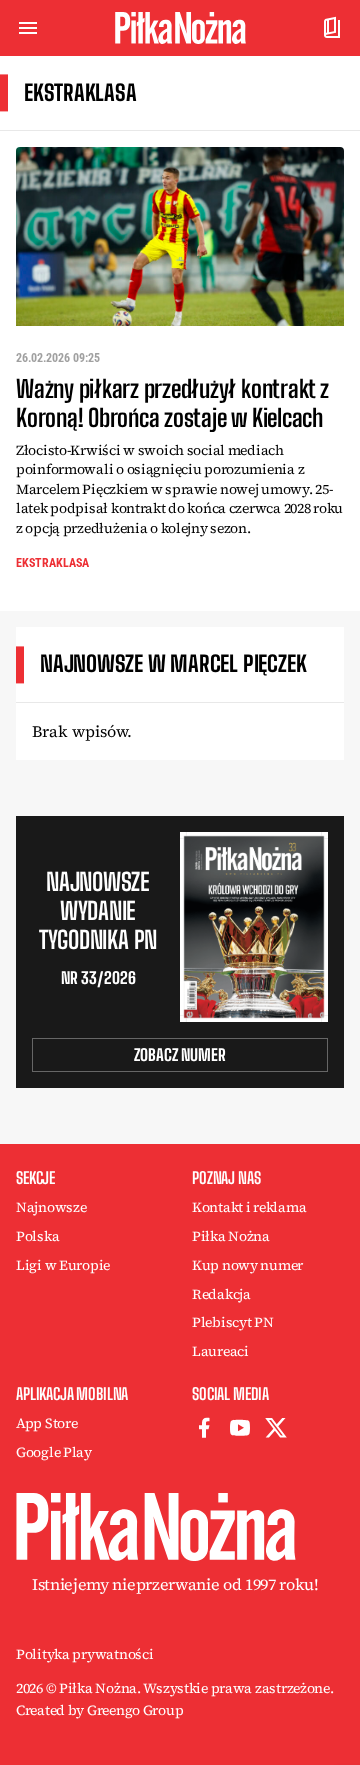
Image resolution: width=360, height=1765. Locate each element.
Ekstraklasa (52, 563)
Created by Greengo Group (99, 1710)
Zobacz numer (180, 1054)
